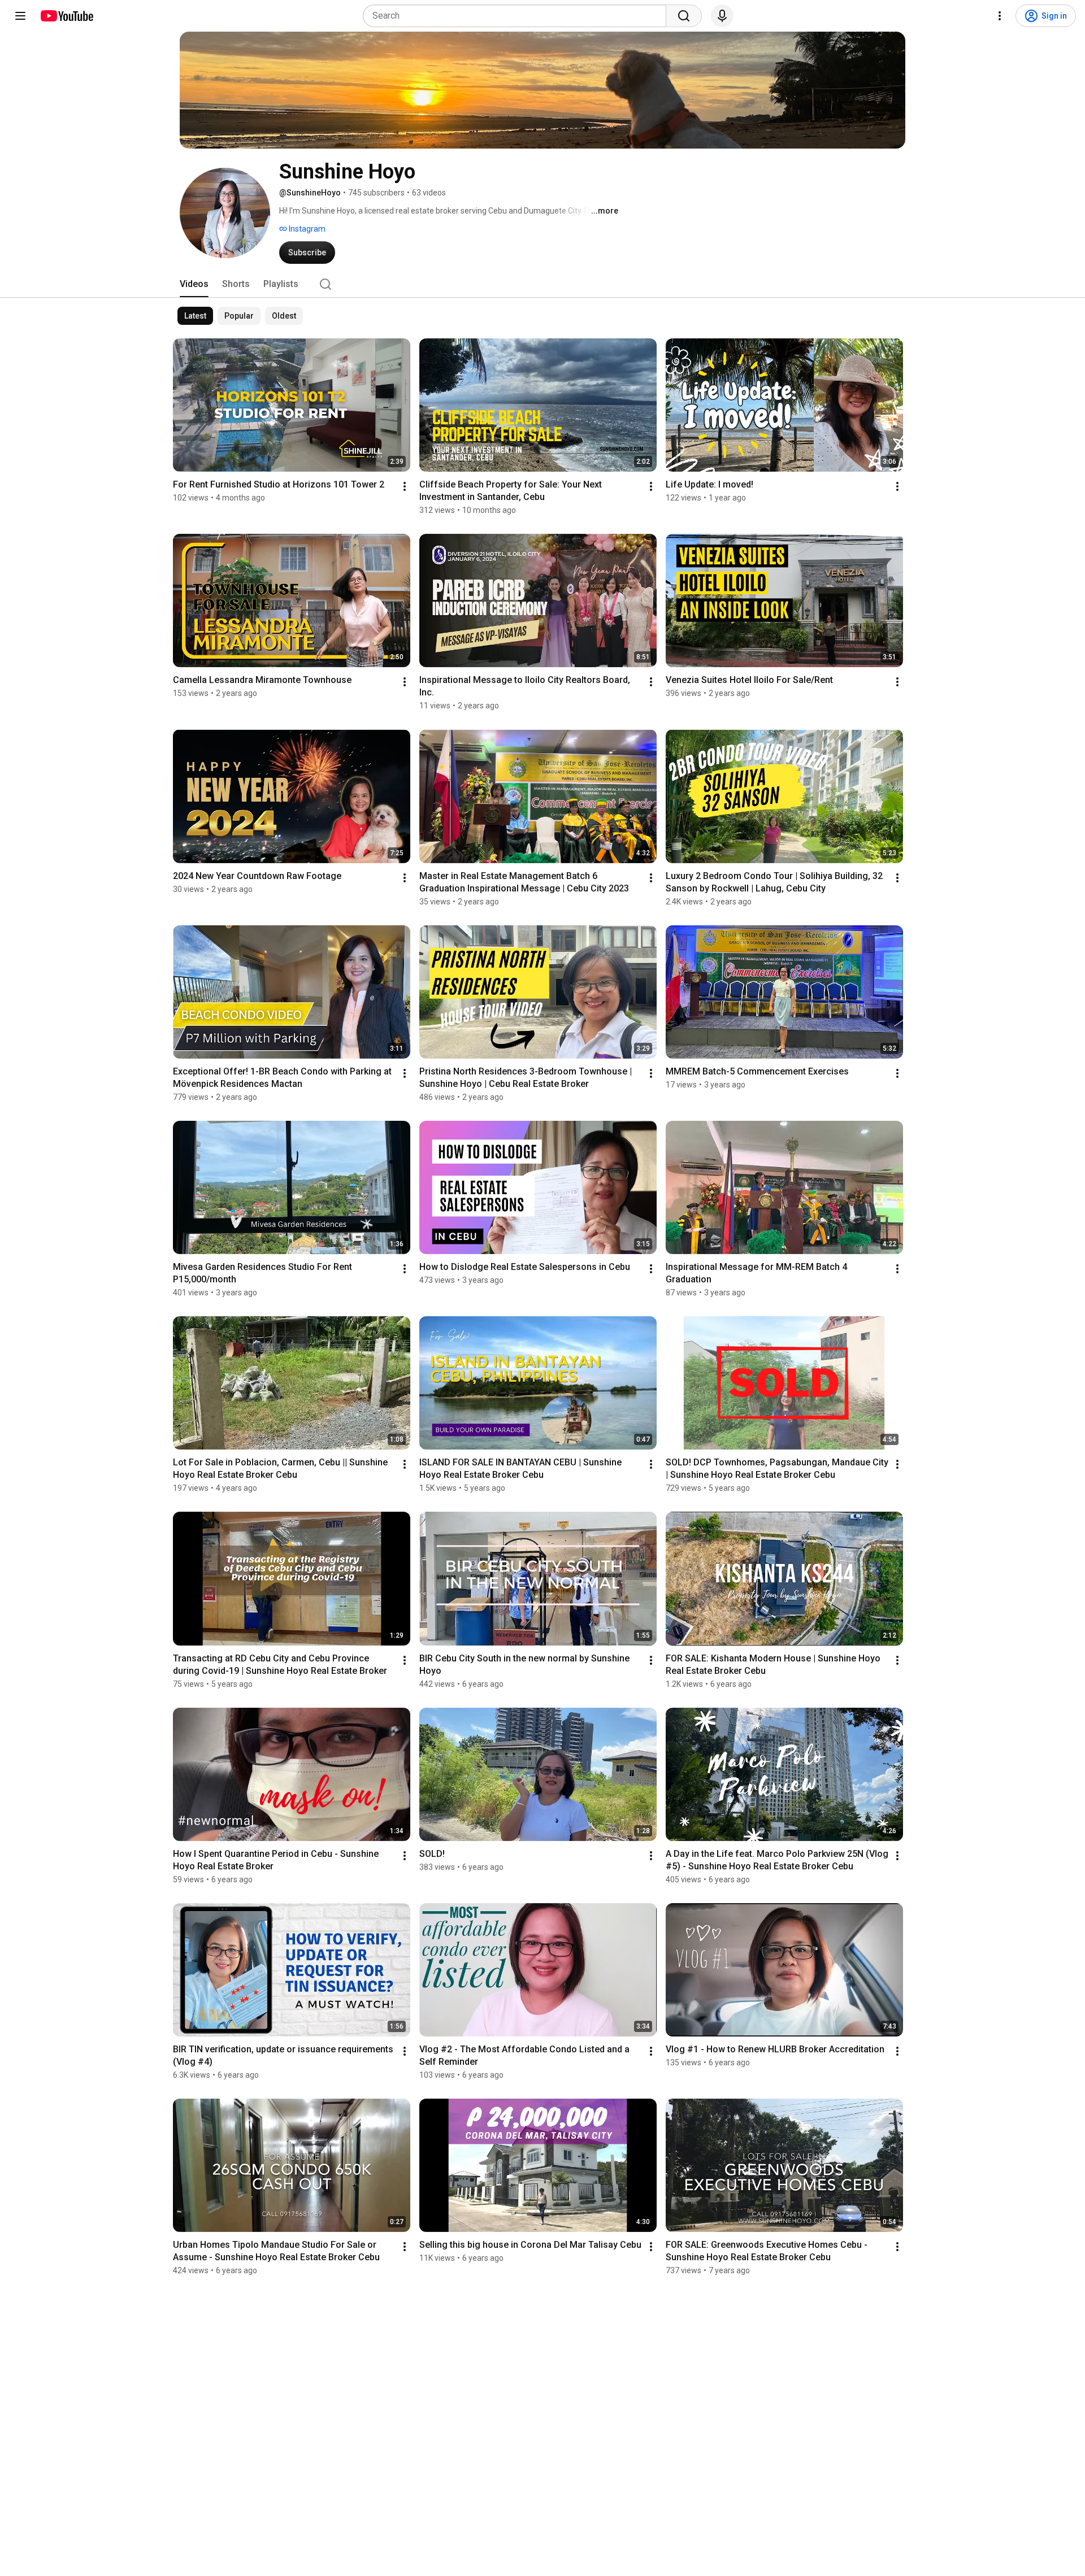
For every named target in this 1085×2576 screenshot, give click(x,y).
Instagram (306, 229)
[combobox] (518, 16)
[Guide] (20, 16)
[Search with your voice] (722, 16)
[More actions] (405, 486)
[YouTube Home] (66, 16)
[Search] (684, 16)
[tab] (194, 284)
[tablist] (542, 284)
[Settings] (1000, 16)
